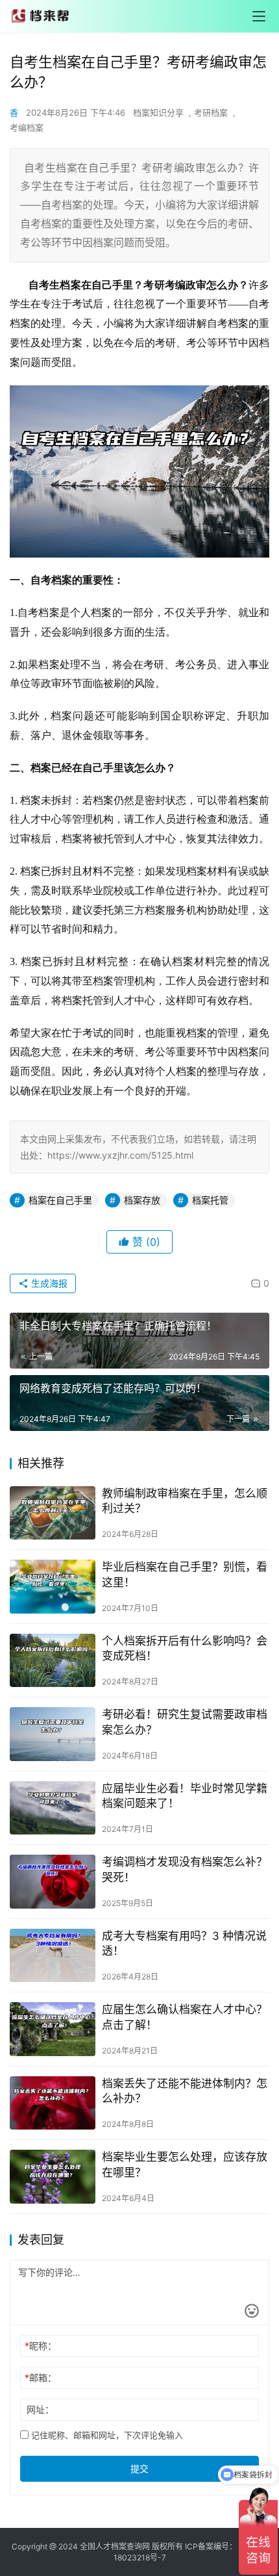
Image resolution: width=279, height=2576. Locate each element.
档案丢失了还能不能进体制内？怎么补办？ (185, 2091)
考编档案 (27, 127)
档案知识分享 (158, 112)
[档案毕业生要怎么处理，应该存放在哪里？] (53, 2177)
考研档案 (211, 112)
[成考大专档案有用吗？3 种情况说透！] (53, 1956)
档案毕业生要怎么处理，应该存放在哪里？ (185, 2164)
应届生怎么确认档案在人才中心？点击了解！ (185, 2017)
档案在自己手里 (60, 1200)
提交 (139, 2468)
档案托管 (210, 1200)
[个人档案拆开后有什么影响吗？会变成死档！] (53, 1661)
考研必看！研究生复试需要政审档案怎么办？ (185, 1722)
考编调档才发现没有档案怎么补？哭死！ (185, 1869)
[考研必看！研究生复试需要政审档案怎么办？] (53, 1734)
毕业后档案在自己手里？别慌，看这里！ (185, 1574)
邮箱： (41, 2377)
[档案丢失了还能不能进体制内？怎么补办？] (53, 2103)
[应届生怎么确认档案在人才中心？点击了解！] (53, 2029)
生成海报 (48, 1283)
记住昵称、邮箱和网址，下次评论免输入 (106, 2435)
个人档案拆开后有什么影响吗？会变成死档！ (185, 1648)
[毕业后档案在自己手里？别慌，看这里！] (53, 1587)
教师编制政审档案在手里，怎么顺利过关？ (185, 1501)
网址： (40, 2409)
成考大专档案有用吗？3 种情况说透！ (184, 1943)
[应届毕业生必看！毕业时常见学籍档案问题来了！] (53, 1808)
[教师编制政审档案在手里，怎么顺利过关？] (53, 1513)
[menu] (259, 16)
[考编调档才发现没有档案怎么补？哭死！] (53, 1882)
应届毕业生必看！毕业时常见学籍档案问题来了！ (185, 1796)
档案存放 (142, 1200)
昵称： (41, 2346)
